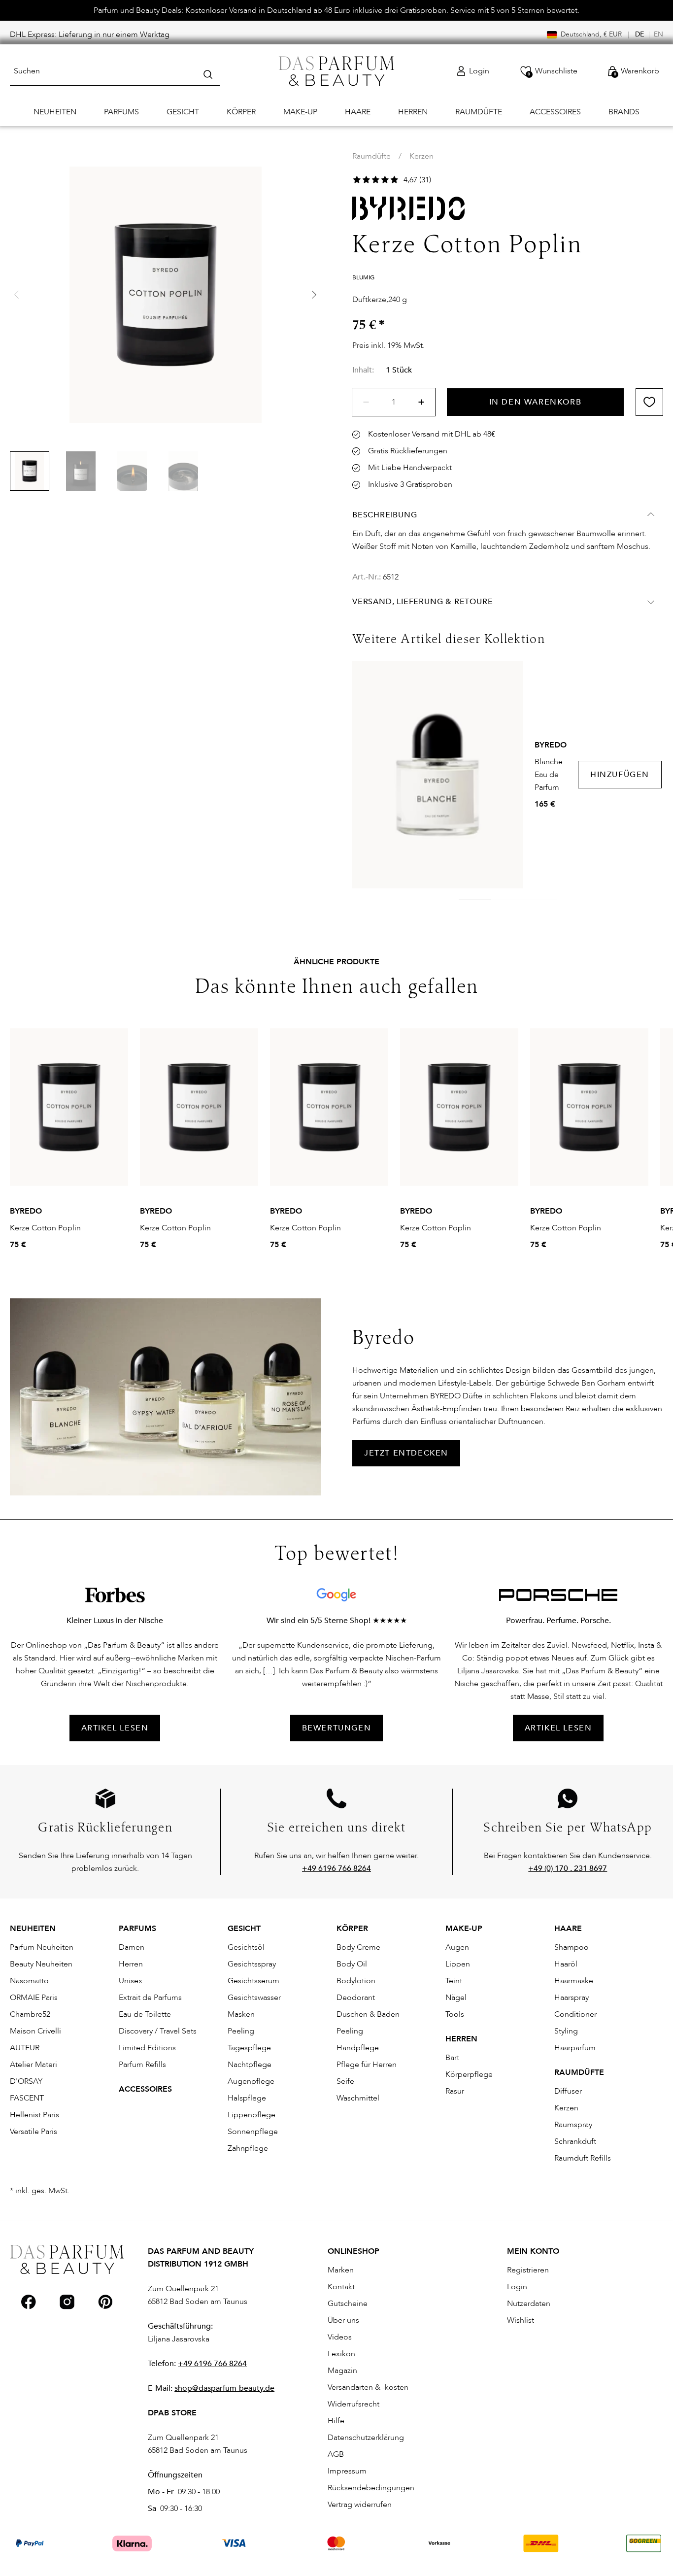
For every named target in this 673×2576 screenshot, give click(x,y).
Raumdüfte (371, 156)
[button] (314, 295)
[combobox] (115, 71)
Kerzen (421, 156)
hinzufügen (620, 775)
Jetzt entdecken (406, 1453)
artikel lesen (115, 1728)
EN (658, 34)
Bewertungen (337, 1728)
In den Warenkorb (536, 402)
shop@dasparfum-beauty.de (224, 2388)
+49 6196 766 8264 (212, 2364)
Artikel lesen (558, 1728)
